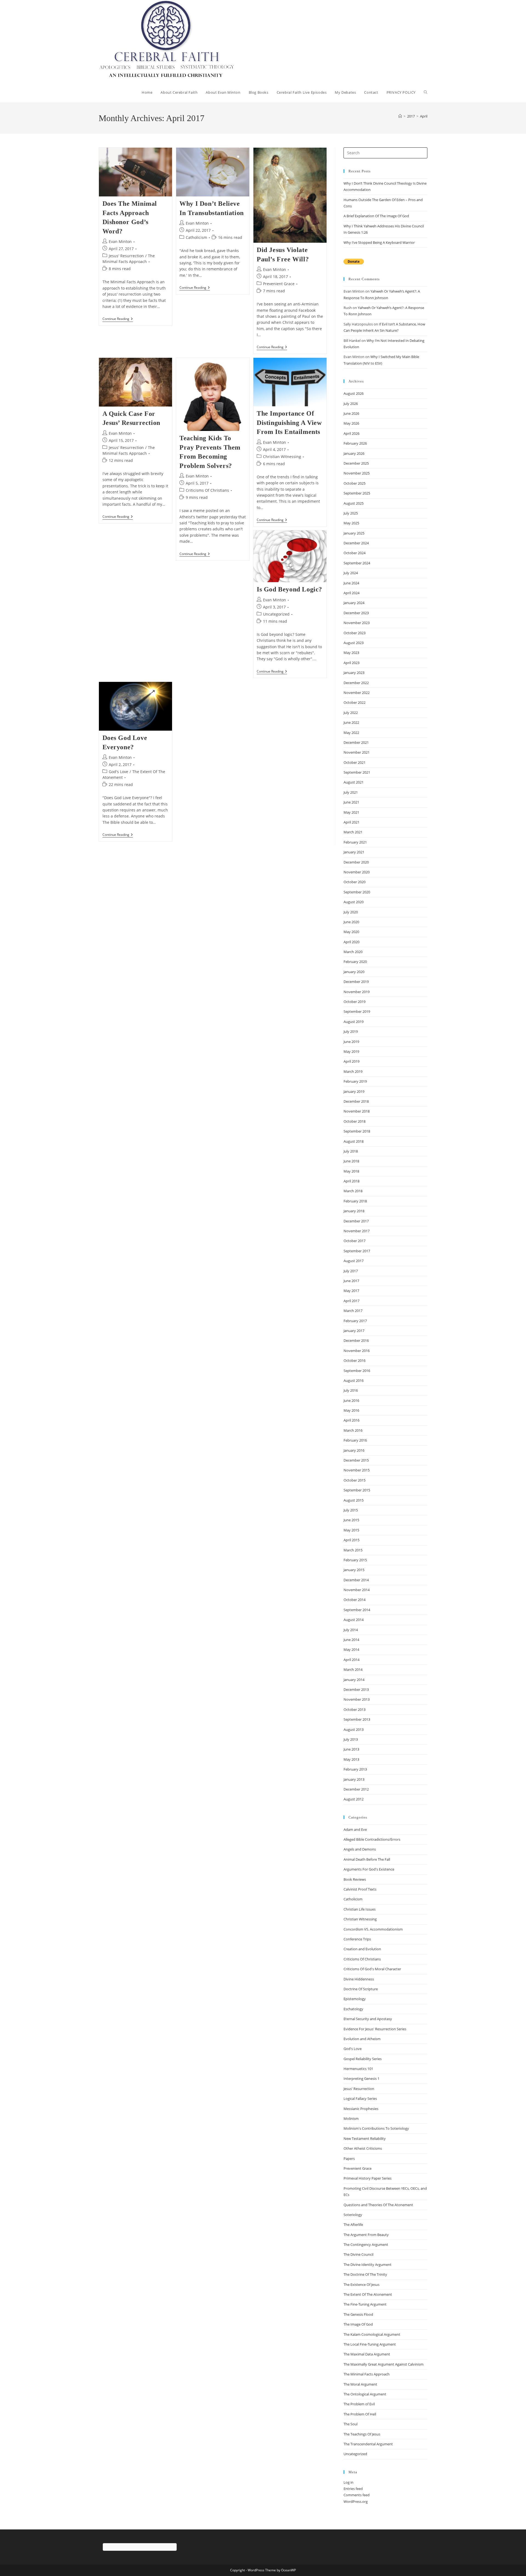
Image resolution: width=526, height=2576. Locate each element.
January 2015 (354, 1570)
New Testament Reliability (365, 2138)
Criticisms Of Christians (207, 490)
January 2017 (354, 1331)
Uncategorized (276, 614)
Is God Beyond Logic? (289, 589)
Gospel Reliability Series (363, 2059)
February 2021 (355, 842)
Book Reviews (355, 1879)
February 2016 (355, 1440)
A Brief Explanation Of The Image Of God (376, 216)
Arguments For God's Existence (369, 1869)
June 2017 (351, 1281)
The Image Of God (358, 2324)
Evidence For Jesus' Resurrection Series (375, 2029)
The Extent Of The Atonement (368, 2294)
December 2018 (356, 1101)
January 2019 (354, 1091)
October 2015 (355, 1480)
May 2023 (351, 653)
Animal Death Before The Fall (367, 1859)
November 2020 (357, 872)
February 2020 (355, 962)
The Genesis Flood (358, 2314)
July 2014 (351, 1630)
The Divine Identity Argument (368, 2265)
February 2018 (355, 1201)
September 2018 (357, 1131)
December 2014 (356, 1580)
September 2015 (357, 1490)
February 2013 (355, 1769)
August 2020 (354, 902)
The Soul (351, 2424)
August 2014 (354, 1620)
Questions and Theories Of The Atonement (378, 2205)
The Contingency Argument (366, 2245)
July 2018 (351, 1151)
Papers (349, 2158)
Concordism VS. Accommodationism (373, 1929)
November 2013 (357, 1699)
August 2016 (354, 1380)
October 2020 (355, 882)
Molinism (351, 2118)
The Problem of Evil (359, 2404)
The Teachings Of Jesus (362, 2434)
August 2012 (354, 1799)
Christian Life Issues (360, 1909)
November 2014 (357, 1590)
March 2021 (353, 832)
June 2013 (351, 1749)
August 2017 (354, 1261)
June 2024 (351, 583)
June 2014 (351, 1640)
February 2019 (355, 1081)
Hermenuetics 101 (358, 2069)
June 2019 (351, 1042)
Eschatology (353, 2009)
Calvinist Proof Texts (360, 1889)
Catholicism (196, 237)
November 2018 (357, 1111)
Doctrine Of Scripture (361, 1989)
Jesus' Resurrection (126, 256)
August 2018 (354, 1141)
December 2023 (356, 613)
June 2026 (351, 413)
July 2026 (351, 404)
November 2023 (357, 623)
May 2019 (351, 1051)
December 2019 (356, 982)
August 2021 (354, 782)
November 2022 (357, 693)
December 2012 (356, 1789)
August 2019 (354, 1022)
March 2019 (353, 1071)
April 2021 (351, 822)
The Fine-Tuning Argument (365, 2304)
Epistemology (355, 1999)
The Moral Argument (360, 2384)
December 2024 (356, 543)
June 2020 (351, 922)
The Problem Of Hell (360, 2414)
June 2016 (351, 1400)
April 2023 (351, 663)
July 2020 (351, 912)
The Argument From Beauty (366, 2235)
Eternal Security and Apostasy (368, 2019)
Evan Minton (120, 241)
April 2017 (351, 1301)
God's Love (118, 772)
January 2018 (354, 1211)
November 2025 (357, 473)
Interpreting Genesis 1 (361, 2078)
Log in (348, 2482)
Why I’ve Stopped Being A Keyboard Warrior (379, 242)
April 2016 (351, 1420)
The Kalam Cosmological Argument (372, 2334)
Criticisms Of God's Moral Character (372, 1969)
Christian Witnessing (282, 457)
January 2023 (354, 673)
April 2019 (351, 1061)
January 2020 (354, 972)
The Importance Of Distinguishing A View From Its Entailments (289, 423)
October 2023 (355, 633)
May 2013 (351, 1759)
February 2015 (355, 1560)
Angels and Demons (360, 1849)
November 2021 (357, 752)
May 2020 (351, 932)
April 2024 (351, 593)
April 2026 (351, 433)
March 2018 (353, 1191)
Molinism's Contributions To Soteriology (376, 2128)
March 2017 (353, 1311)
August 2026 (354, 393)
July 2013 (351, 1739)
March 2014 (353, 1669)
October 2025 (355, 483)
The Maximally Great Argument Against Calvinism (384, 2364)
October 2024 (355, 553)
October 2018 (355, 1121)
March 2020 (353, 952)
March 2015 (353, 1550)
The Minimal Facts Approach (367, 2374)
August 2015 (354, 1500)
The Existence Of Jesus (361, 2285)
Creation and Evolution (362, 1949)
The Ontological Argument (365, 2394)
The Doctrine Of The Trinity (365, 2274)
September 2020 (357, 892)
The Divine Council (358, 2254)
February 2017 (355, 1321)
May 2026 (351, 423)
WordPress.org (356, 2501)
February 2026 (355, 443)
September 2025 (357, 493)
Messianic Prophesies (361, 2109)
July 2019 (351, 1031)
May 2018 (351, 1171)
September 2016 (357, 1371)
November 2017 (357, 1231)
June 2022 (351, 722)
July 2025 (351, 513)
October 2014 (355, 1600)
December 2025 (356, 463)
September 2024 (357, 563)
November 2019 (357, 992)
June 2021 (351, 802)
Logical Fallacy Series (360, 2098)
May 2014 (351, 1649)
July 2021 (351, 792)
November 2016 (357, 1351)
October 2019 (355, 1002)
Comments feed (357, 2495)
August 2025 (354, 503)
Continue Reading (118, 319)
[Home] (400, 116)
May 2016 (351, 1410)
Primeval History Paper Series (368, 2178)
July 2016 (351, 1390)
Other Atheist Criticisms (363, 2148)
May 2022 (351, 733)
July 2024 (351, 573)
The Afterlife (353, 2225)
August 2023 (354, 643)
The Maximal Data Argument (367, 2354)
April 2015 (351, 1540)
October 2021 (355, 762)
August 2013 (354, 1729)
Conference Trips (357, 1939)
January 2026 (354, 453)
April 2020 (351, 942)
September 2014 (357, 1610)
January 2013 (354, 1779)
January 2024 (354, 603)
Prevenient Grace (279, 284)
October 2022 (355, 702)
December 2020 (356, 862)
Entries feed (353, 2489)
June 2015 (351, 1520)
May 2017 (351, 1291)
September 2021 (357, 772)
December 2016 (356, 1340)
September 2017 (357, 1251)
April (424, 116)
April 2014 (351, 1660)
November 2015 (357, 1470)
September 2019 (357, 1011)
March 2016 (353, 1430)
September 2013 (357, 1719)
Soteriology (353, 2215)
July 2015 (351, 1510)
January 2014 (354, 1680)
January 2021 (354, 852)
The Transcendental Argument (368, 2444)
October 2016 (355, 1360)
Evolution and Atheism (362, 2039)
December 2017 (356, 1221)
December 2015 (356, 1460)
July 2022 (351, 713)
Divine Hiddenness (359, 1979)
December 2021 (356, 742)
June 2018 (351, 1161)
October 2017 (355, 1241)
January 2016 (354, 1450)
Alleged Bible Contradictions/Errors (372, 1839)
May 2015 (351, 1530)
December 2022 (356, 683)
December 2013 (356, 1689)
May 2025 (351, 523)
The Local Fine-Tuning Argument (370, 2344)
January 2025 (354, 533)
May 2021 (351, 812)
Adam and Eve (355, 1829)
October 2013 (355, 1709)
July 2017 (351, 1271)
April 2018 (351, 1181)
